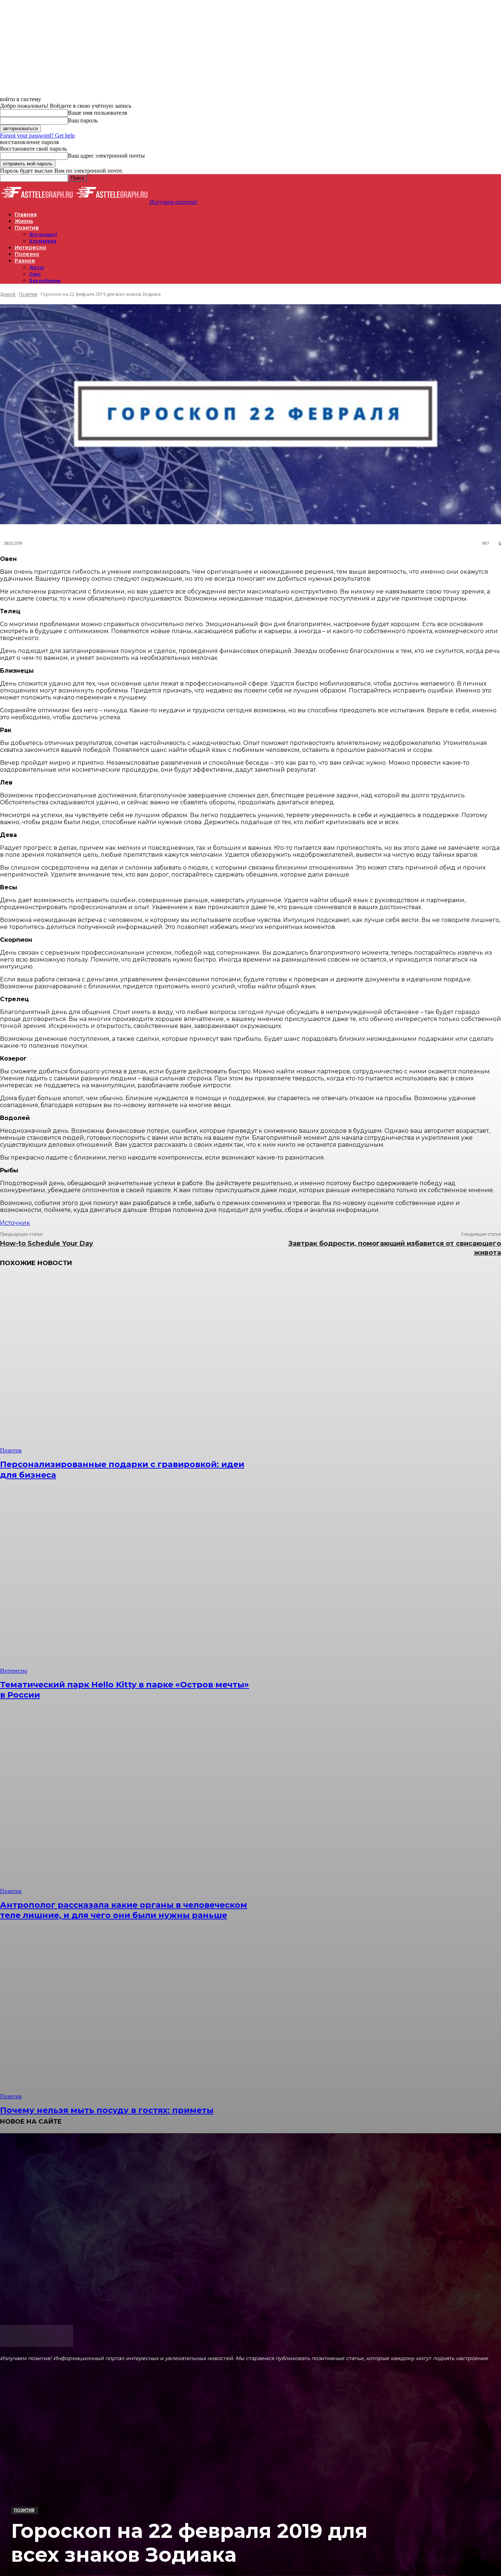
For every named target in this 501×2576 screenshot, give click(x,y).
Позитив (24, 2510)
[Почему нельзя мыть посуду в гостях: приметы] (128, 2011)
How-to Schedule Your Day (47, 1243)
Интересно (14, 1671)
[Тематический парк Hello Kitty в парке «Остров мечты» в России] (128, 1585)
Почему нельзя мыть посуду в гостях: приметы (107, 2110)
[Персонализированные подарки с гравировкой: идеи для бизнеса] (128, 1364)
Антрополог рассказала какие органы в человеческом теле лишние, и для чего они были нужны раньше (124, 1910)
